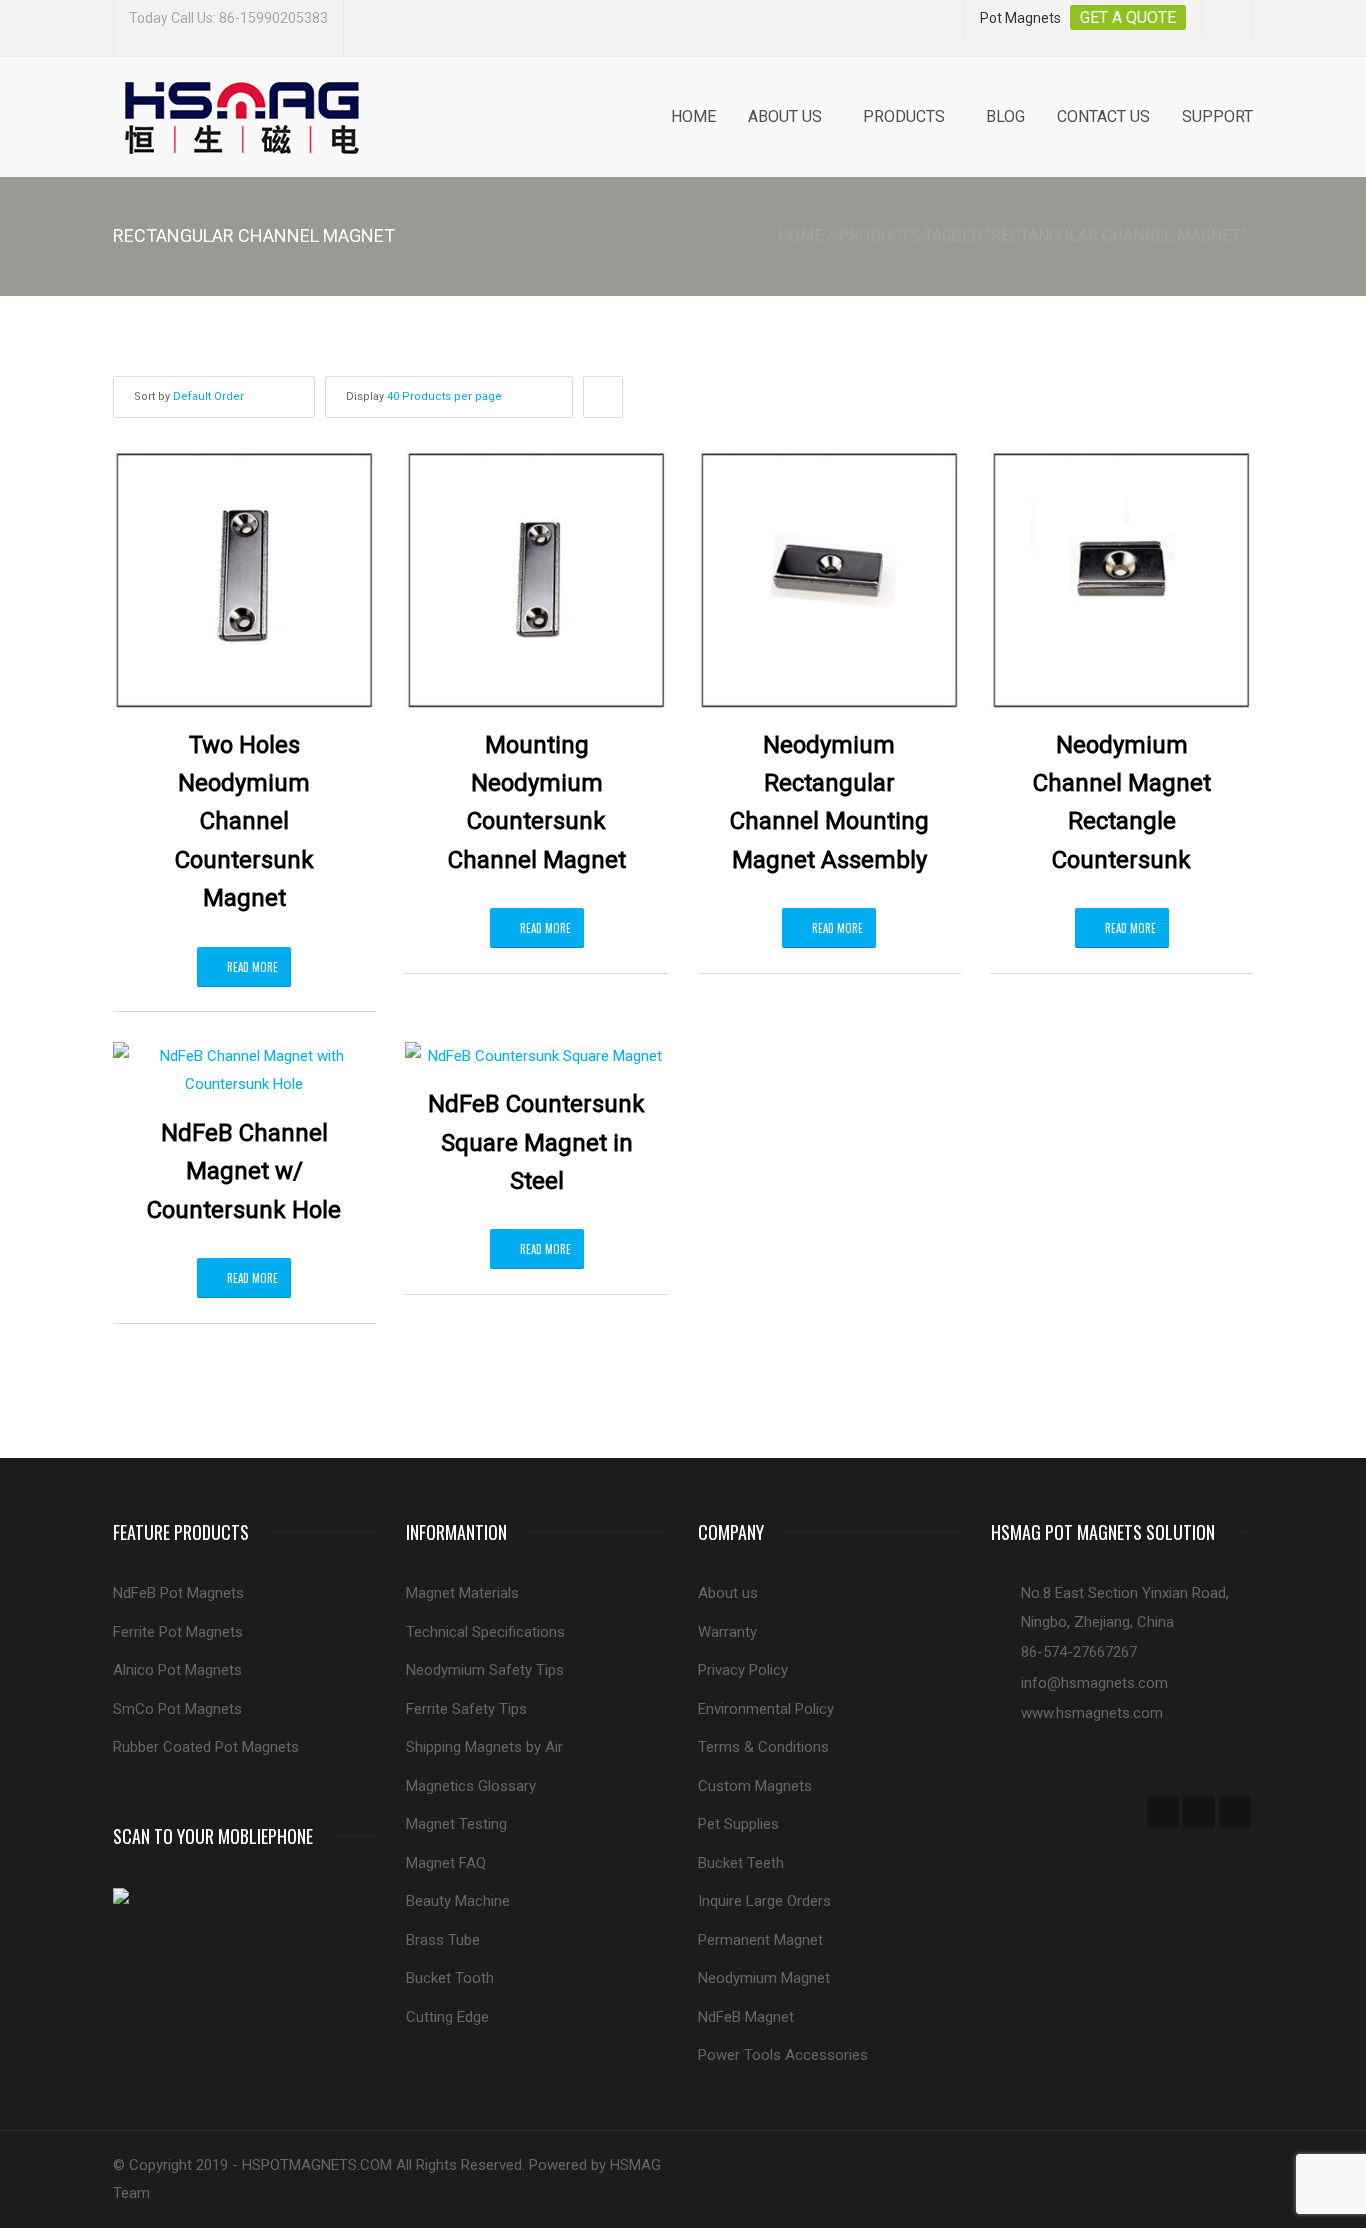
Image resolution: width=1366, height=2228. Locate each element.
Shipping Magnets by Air (484, 1747)
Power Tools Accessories (783, 2055)
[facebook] (1163, 1812)
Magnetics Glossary (471, 1786)
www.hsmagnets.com (1092, 1713)
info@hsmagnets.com (1094, 1683)
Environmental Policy (766, 1709)
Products (904, 116)
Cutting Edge (447, 2017)
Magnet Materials (462, 1593)
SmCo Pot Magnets (177, 1709)
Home (693, 116)
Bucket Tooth (450, 1978)
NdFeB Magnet (746, 2017)
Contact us (1103, 116)
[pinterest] (1235, 1812)
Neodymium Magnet (764, 1978)
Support (1217, 116)
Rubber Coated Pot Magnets (206, 1747)
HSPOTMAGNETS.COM (317, 2165)
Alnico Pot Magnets (177, 1670)
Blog (1005, 116)
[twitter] (1199, 1812)
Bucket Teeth (741, 1863)
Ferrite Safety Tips (466, 1709)
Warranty (727, 1632)
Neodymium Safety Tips (485, 1670)
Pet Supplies (738, 1824)
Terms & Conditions (763, 1747)
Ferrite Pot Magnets (178, 1632)
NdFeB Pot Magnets (178, 1593)
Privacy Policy (743, 1670)
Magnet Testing (456, 1824)
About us (785, 116)
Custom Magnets (755, 1786)
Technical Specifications (485, 1632)
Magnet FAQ (446, 1863)
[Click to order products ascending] (603, 397)
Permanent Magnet (760, 1940)
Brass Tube (443, 1940)
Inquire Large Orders (764, 1901)
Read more (252, 967)
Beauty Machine (458, 1901)
